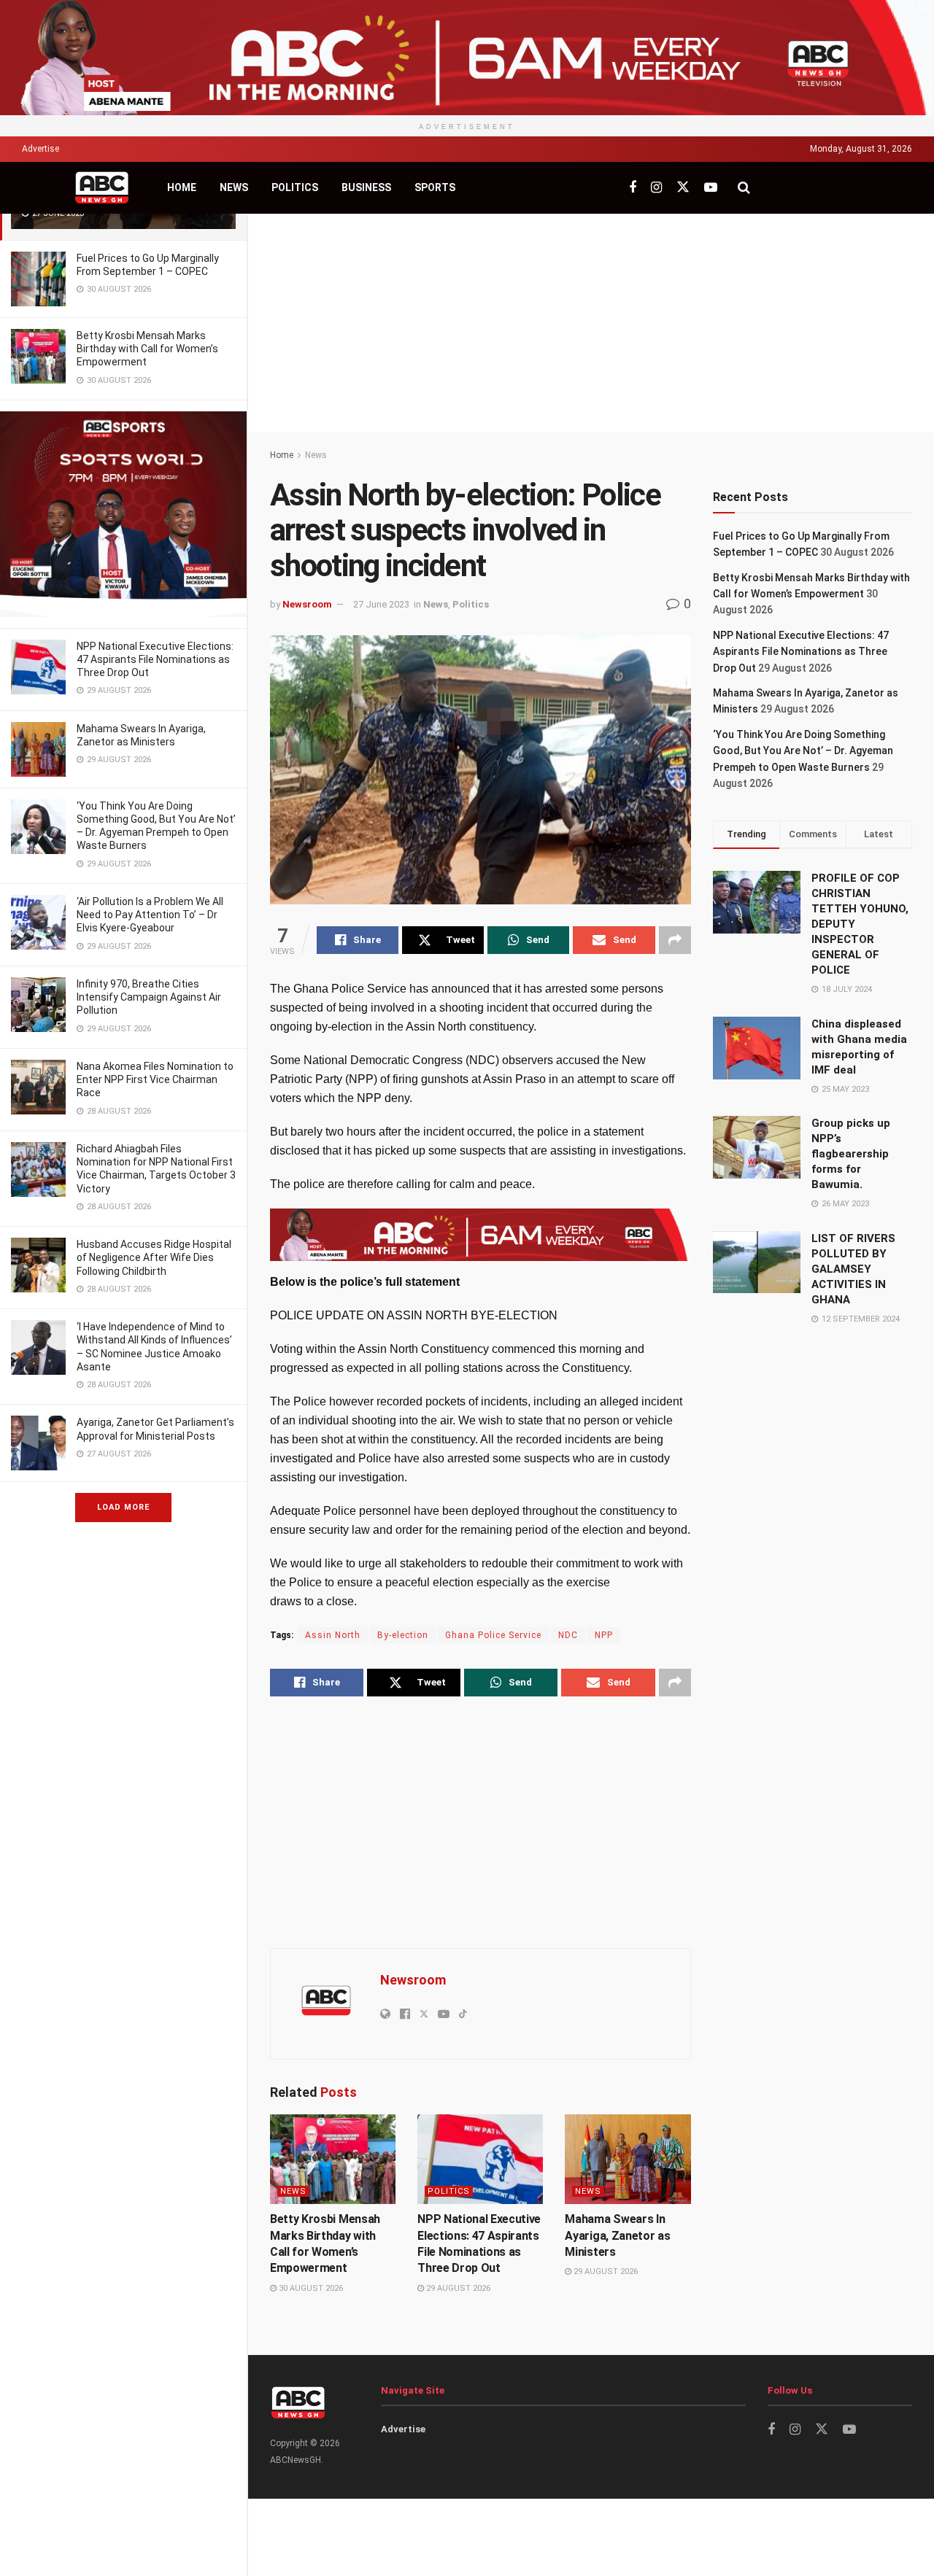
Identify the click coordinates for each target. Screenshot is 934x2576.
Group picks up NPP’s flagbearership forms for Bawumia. (851, 1154)
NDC (568, 1635)
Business (366, 187)
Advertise (40, 149)
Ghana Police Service (493, 1635)
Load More (123, 1507)
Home (182, 187)
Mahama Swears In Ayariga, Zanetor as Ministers (617, 2235)
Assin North (333, 1635)
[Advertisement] (591, 323)
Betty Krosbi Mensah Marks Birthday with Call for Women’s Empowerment (147, 349)
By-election (403, 1635)
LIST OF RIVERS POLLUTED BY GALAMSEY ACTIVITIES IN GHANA (853, 1269)
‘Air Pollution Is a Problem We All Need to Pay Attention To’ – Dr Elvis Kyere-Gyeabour (150, 915)
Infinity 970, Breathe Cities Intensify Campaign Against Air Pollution (149, 997)
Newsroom (307, 604)
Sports (435, 187)
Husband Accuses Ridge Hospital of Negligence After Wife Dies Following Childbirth (154, 1257)
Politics (295, 187)
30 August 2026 (310, 2288)
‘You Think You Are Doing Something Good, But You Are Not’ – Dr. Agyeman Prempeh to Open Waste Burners (803, 751)
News (234, 187)
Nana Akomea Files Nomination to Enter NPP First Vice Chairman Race (155, 1079)
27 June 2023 (381, 604)
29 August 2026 (457, 2288)
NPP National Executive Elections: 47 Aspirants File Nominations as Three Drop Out (155, 659)
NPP (604, 1635)
